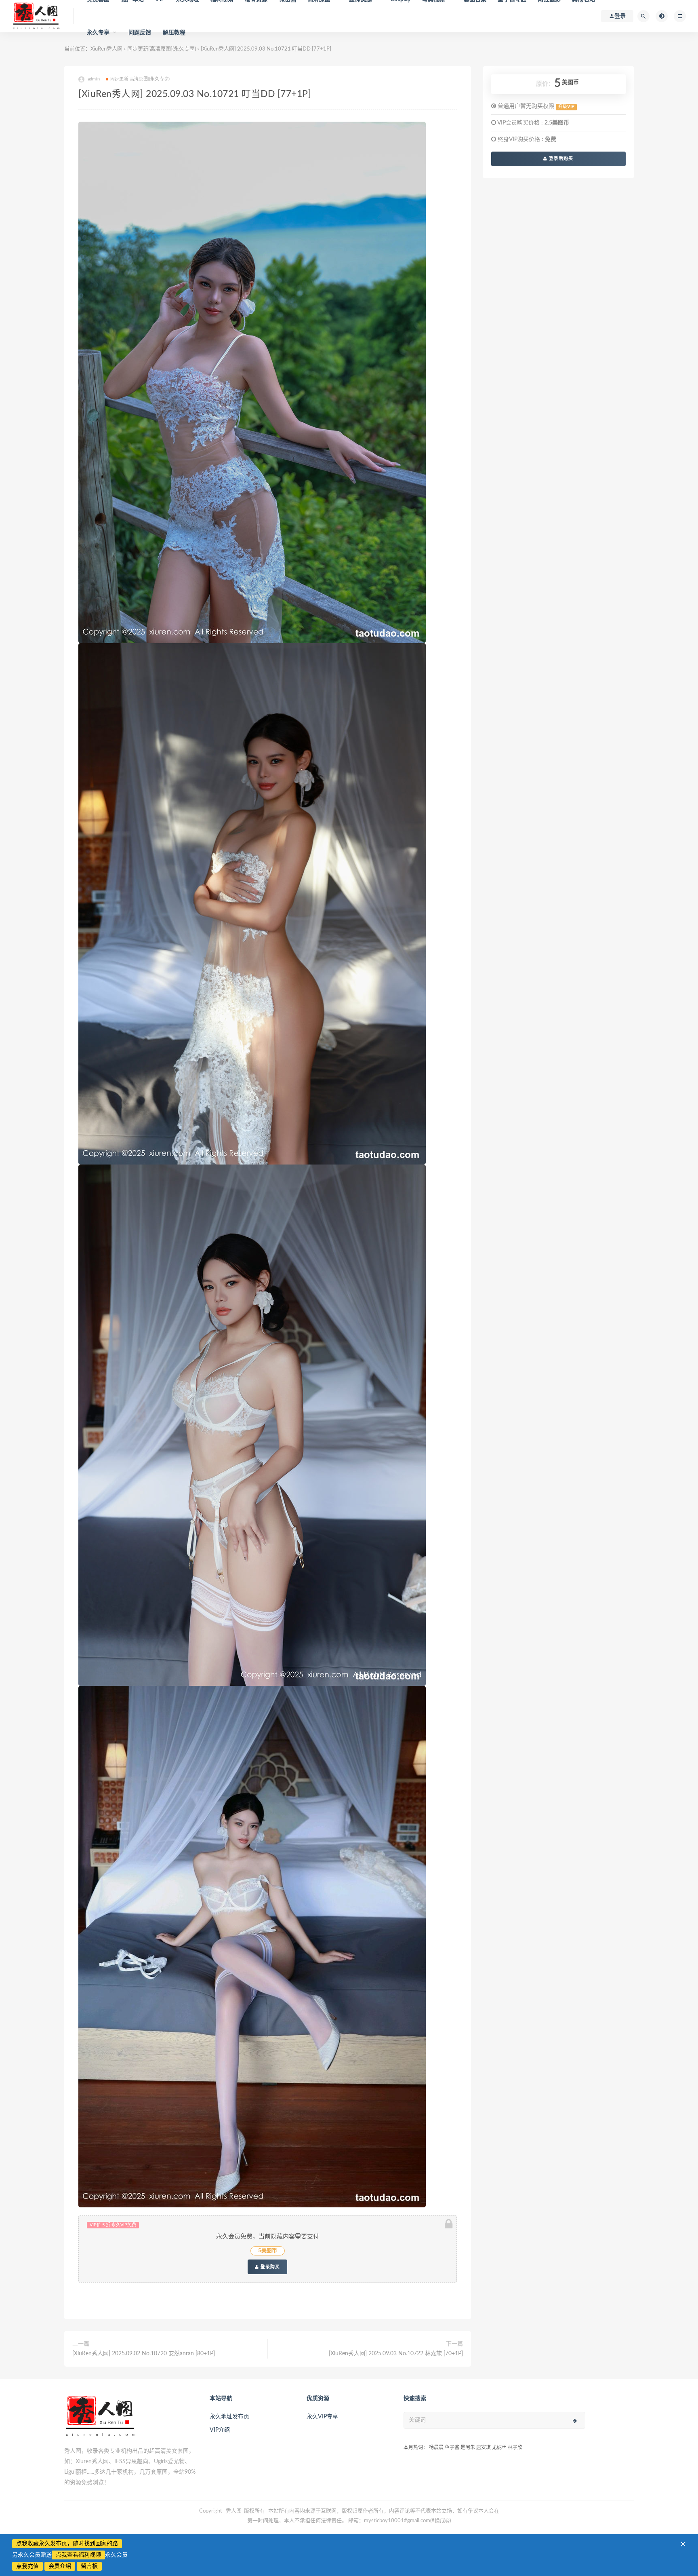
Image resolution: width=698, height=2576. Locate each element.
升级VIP (566, 107)
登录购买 (269, 2267)
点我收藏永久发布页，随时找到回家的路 (67, 2544)
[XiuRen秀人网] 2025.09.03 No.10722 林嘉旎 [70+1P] (396, 2354)
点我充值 (27, 2566)
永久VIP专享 (322, 2417)
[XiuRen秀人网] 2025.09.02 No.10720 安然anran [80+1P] (144, 2354)
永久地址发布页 (229, 2417)
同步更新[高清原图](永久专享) (140, 79)
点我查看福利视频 (78, 2555)
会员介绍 (60, 2566)
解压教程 (174, 33)
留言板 (89, 2566)
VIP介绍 (220, 2430)
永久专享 (98, 33)
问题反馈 (140, 33)
